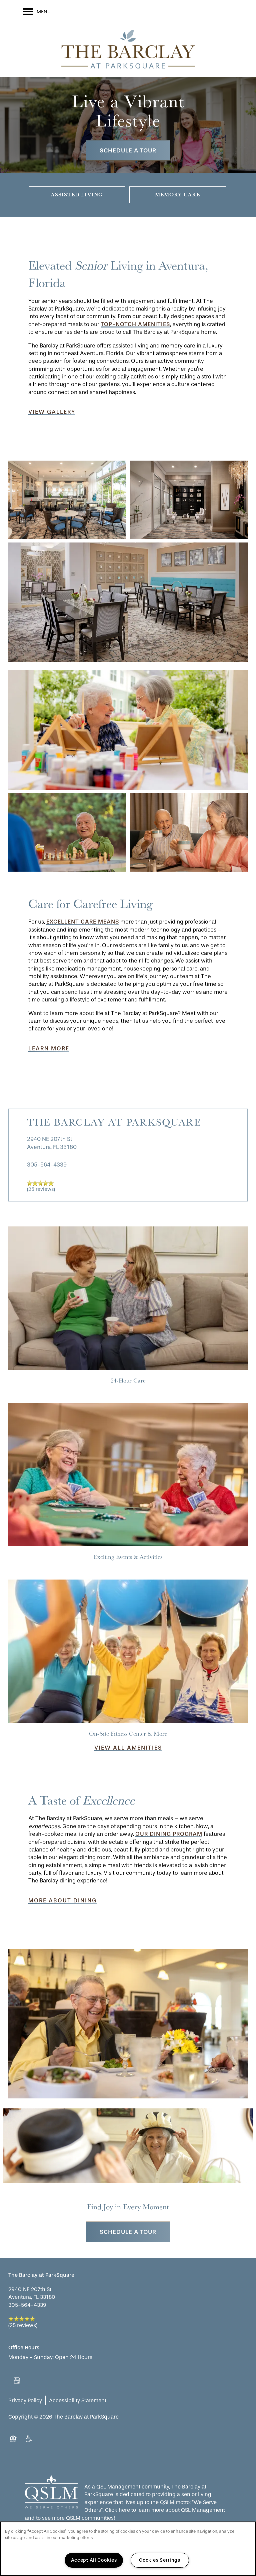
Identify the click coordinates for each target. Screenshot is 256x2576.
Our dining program (169, 1834)
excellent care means (83, 922)
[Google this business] (17, 2381)
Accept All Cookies (94, 2560)
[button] (52, 412)
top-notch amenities (135, 324)
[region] (128, 2549)
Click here (117, 2510)
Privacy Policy (25, 2400)
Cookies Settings (160, 2560)
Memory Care (177, 194)
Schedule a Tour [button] (128, 150)
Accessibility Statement (78, 2400)
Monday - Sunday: (31, 2357)
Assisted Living (77, 194)
